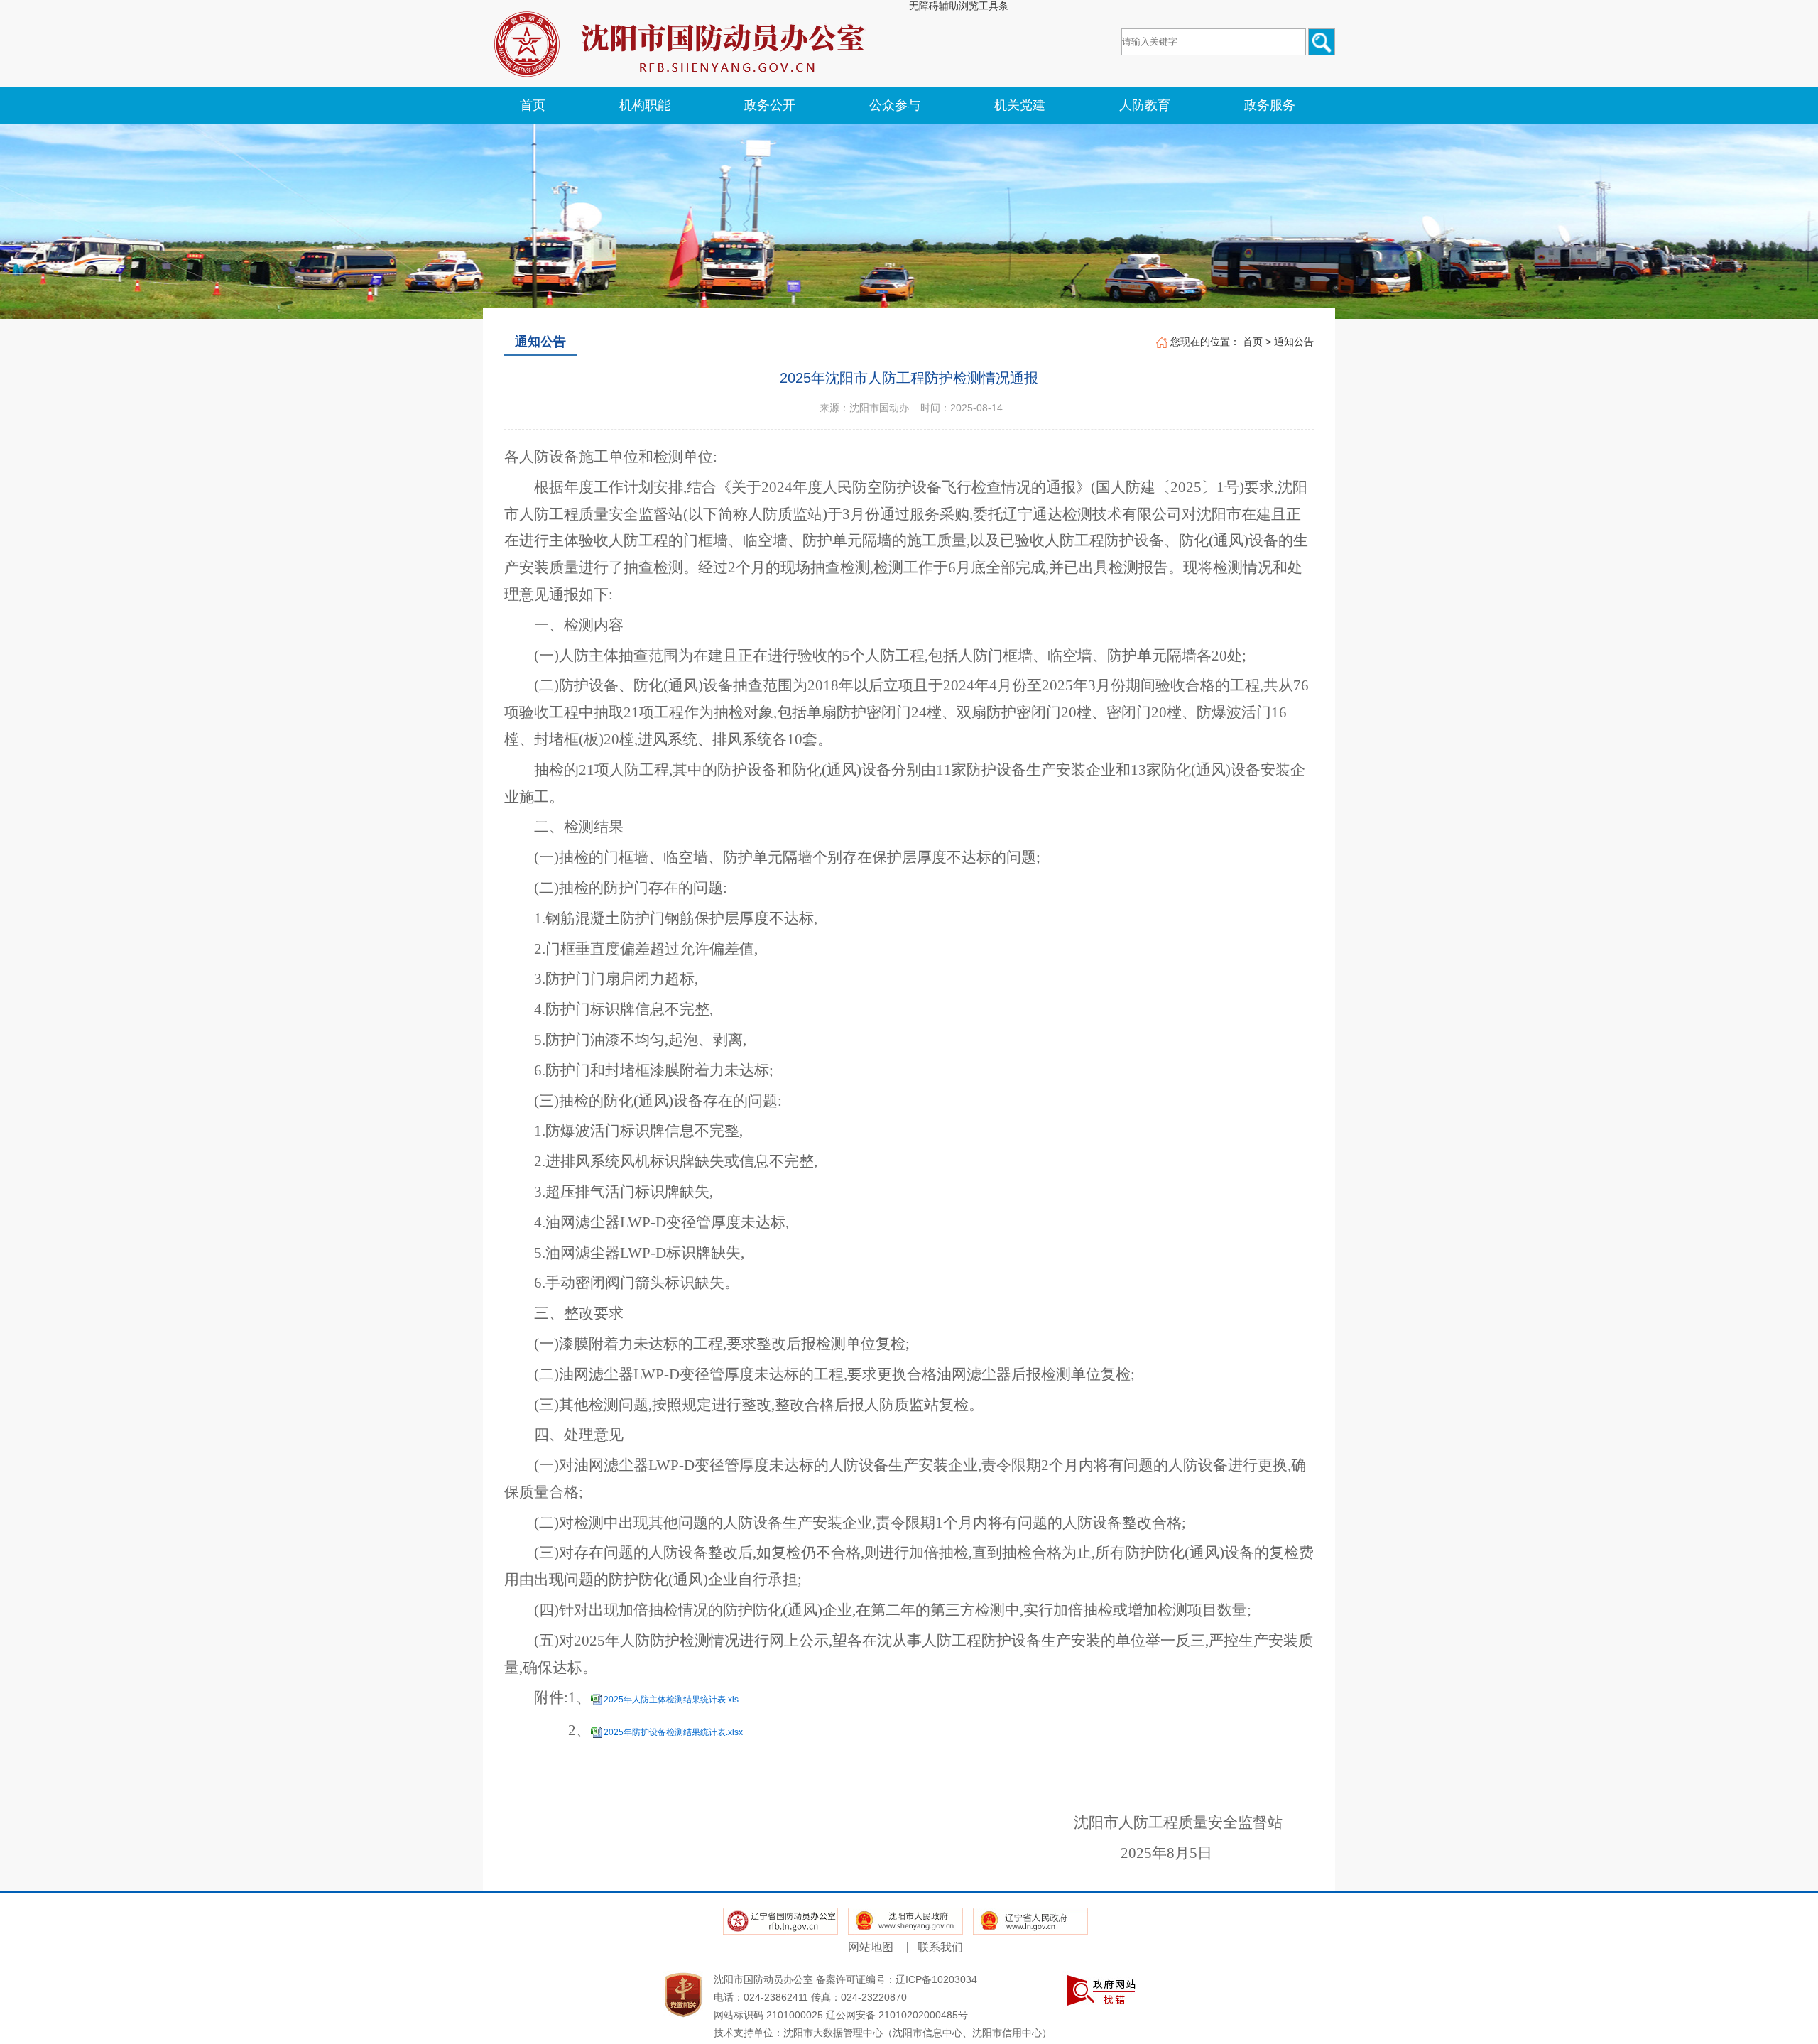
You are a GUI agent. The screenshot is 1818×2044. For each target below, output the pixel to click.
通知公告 (1294, 342)
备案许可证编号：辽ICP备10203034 (897, 1979)
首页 (1253, 342)
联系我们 (940, 1947)
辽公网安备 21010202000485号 (897, 2015)
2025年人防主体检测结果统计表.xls (671, 1700)
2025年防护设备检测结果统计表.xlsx (673, 1732)
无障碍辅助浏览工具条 (959, 6)
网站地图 (871, 1947)
